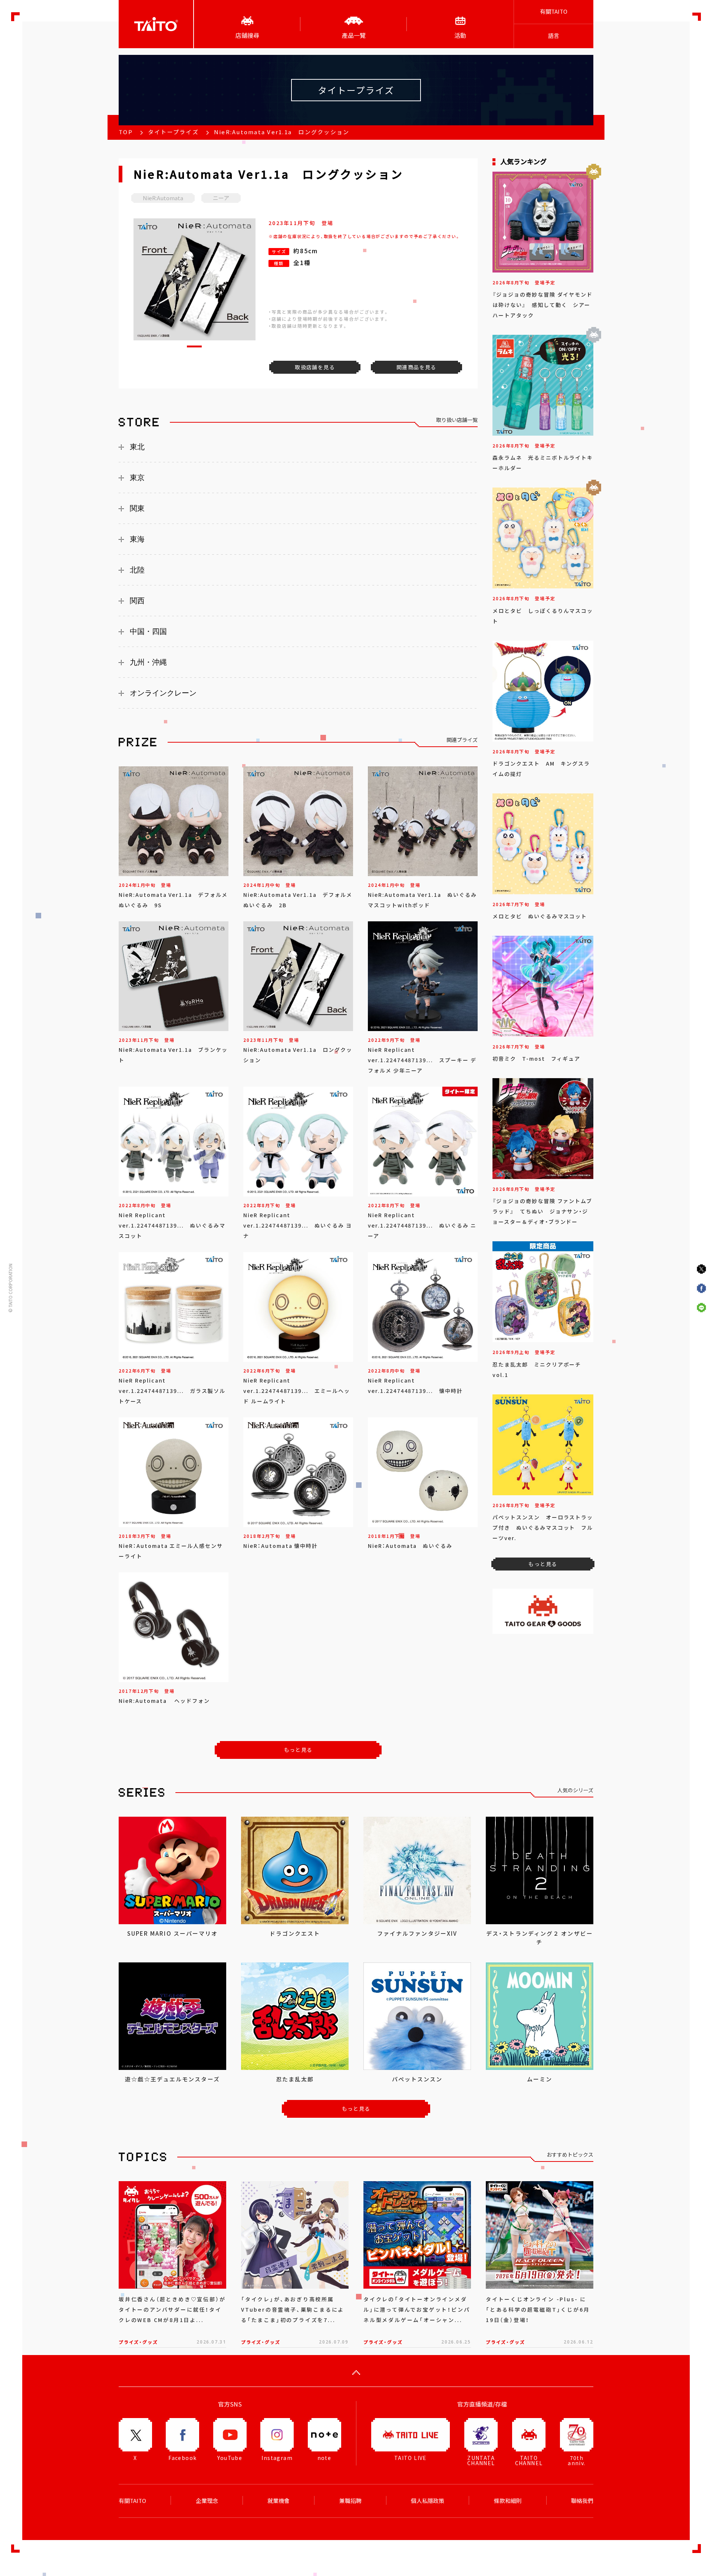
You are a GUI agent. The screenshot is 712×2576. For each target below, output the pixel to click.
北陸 (137, 570)
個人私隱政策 (428, 2501)
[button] (194, 346)
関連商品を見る (416, 367)
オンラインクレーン (163, 693)
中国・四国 (148, 631)
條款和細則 (508, 2501)
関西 (137, 601)
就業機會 (278, 2501)
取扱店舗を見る (315, 367)
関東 (137, 508)
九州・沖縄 (148, 662)
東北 (137, 447)
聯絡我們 (582, 2501)
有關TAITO (554, 11)
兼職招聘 (350, 2501)
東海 (137, 539)
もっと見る (298, 1750)
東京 (137, 478)
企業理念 (207, 2501)
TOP (126, 132)
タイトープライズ (173, 132)
